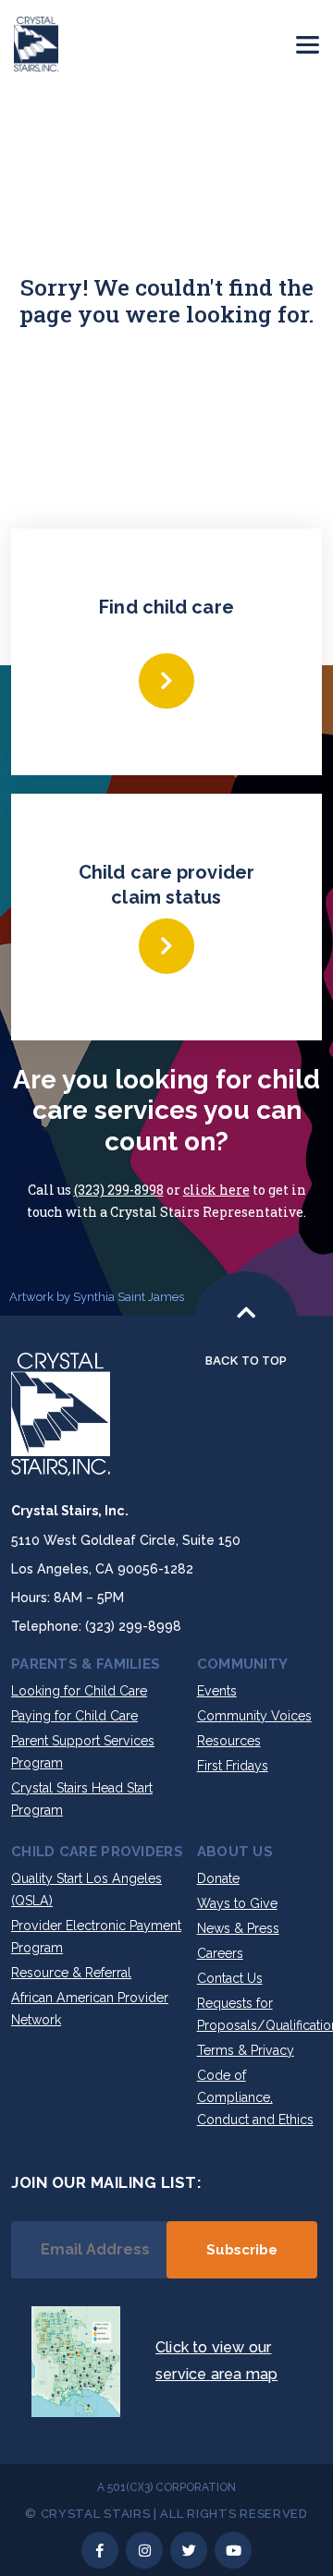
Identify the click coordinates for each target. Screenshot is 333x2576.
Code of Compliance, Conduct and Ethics (255, 2097)
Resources (229, 1741)
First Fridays (233, 1766)
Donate (218, 1878)
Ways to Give (237, 1903)
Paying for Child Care (74, 1716)
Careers (220, 1953)
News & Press (238, 1928)
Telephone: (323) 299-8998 (96, 1626)
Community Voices (254, 1716)
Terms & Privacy (246, 2050)
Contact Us (230, 1978)
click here (216, 1190)
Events (217, 1691)
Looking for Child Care (79, 1691)
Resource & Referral (71, 1973)
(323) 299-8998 (119, 1190)
